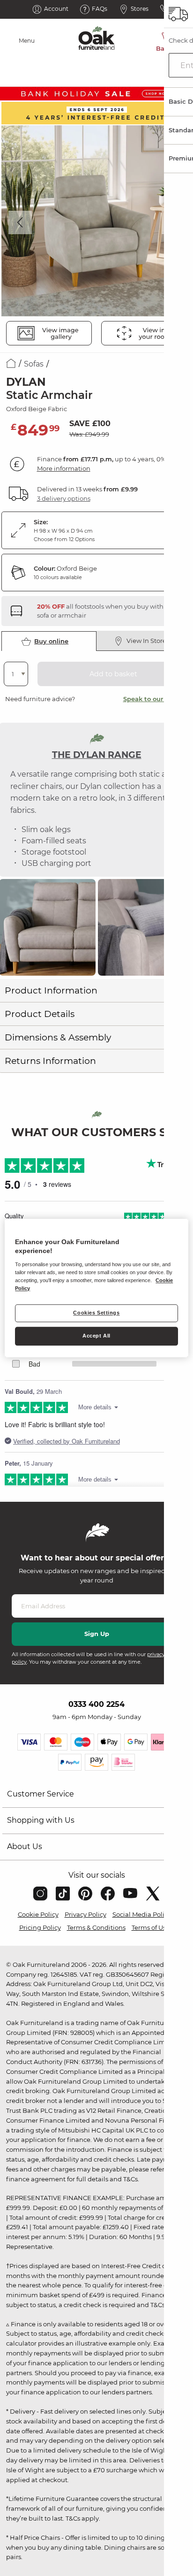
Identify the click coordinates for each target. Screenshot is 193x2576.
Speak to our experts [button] (156, 699)
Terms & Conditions (96, 1927)
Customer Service (41, 1794)
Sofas (34, 364)
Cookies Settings (96, 1313)
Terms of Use (151, 1927)
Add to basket (113, 674)
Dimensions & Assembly (58, 1037)
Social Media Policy (142, 1914)
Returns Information (50, 1061)
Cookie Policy (38, 1914)
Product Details (40, 1014)
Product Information (51, 990)
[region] (96, 1288)
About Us (25, 1846)
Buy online (51, 641)
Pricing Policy (40, 1927)
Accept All (96, 1336)
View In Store (146, 641)
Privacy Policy (85, 1914)
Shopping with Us (41, 1820)
